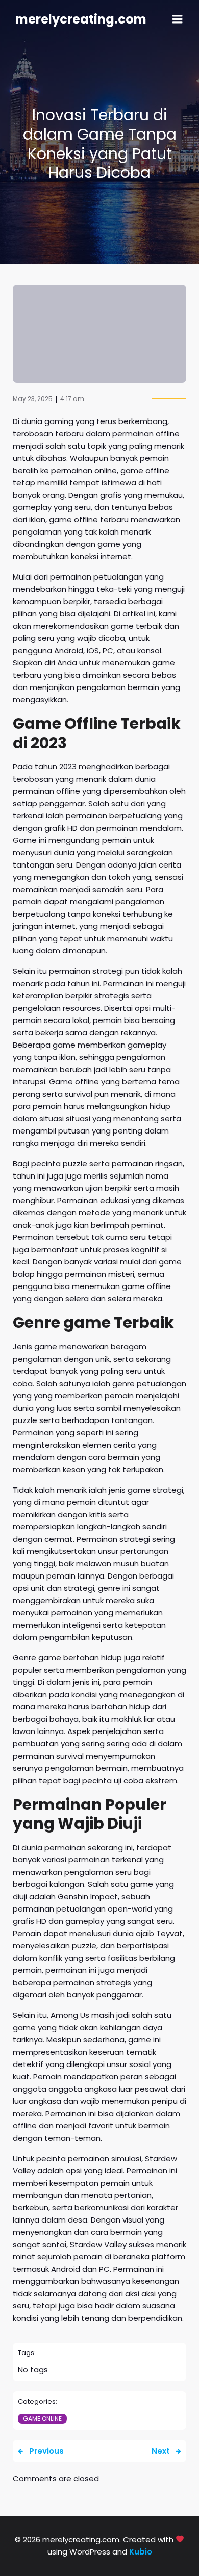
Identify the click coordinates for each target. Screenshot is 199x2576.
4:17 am (72, 399)
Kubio (141, 2552)
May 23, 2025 (33, 399)
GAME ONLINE (42, 2419)
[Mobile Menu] (178, 19)
